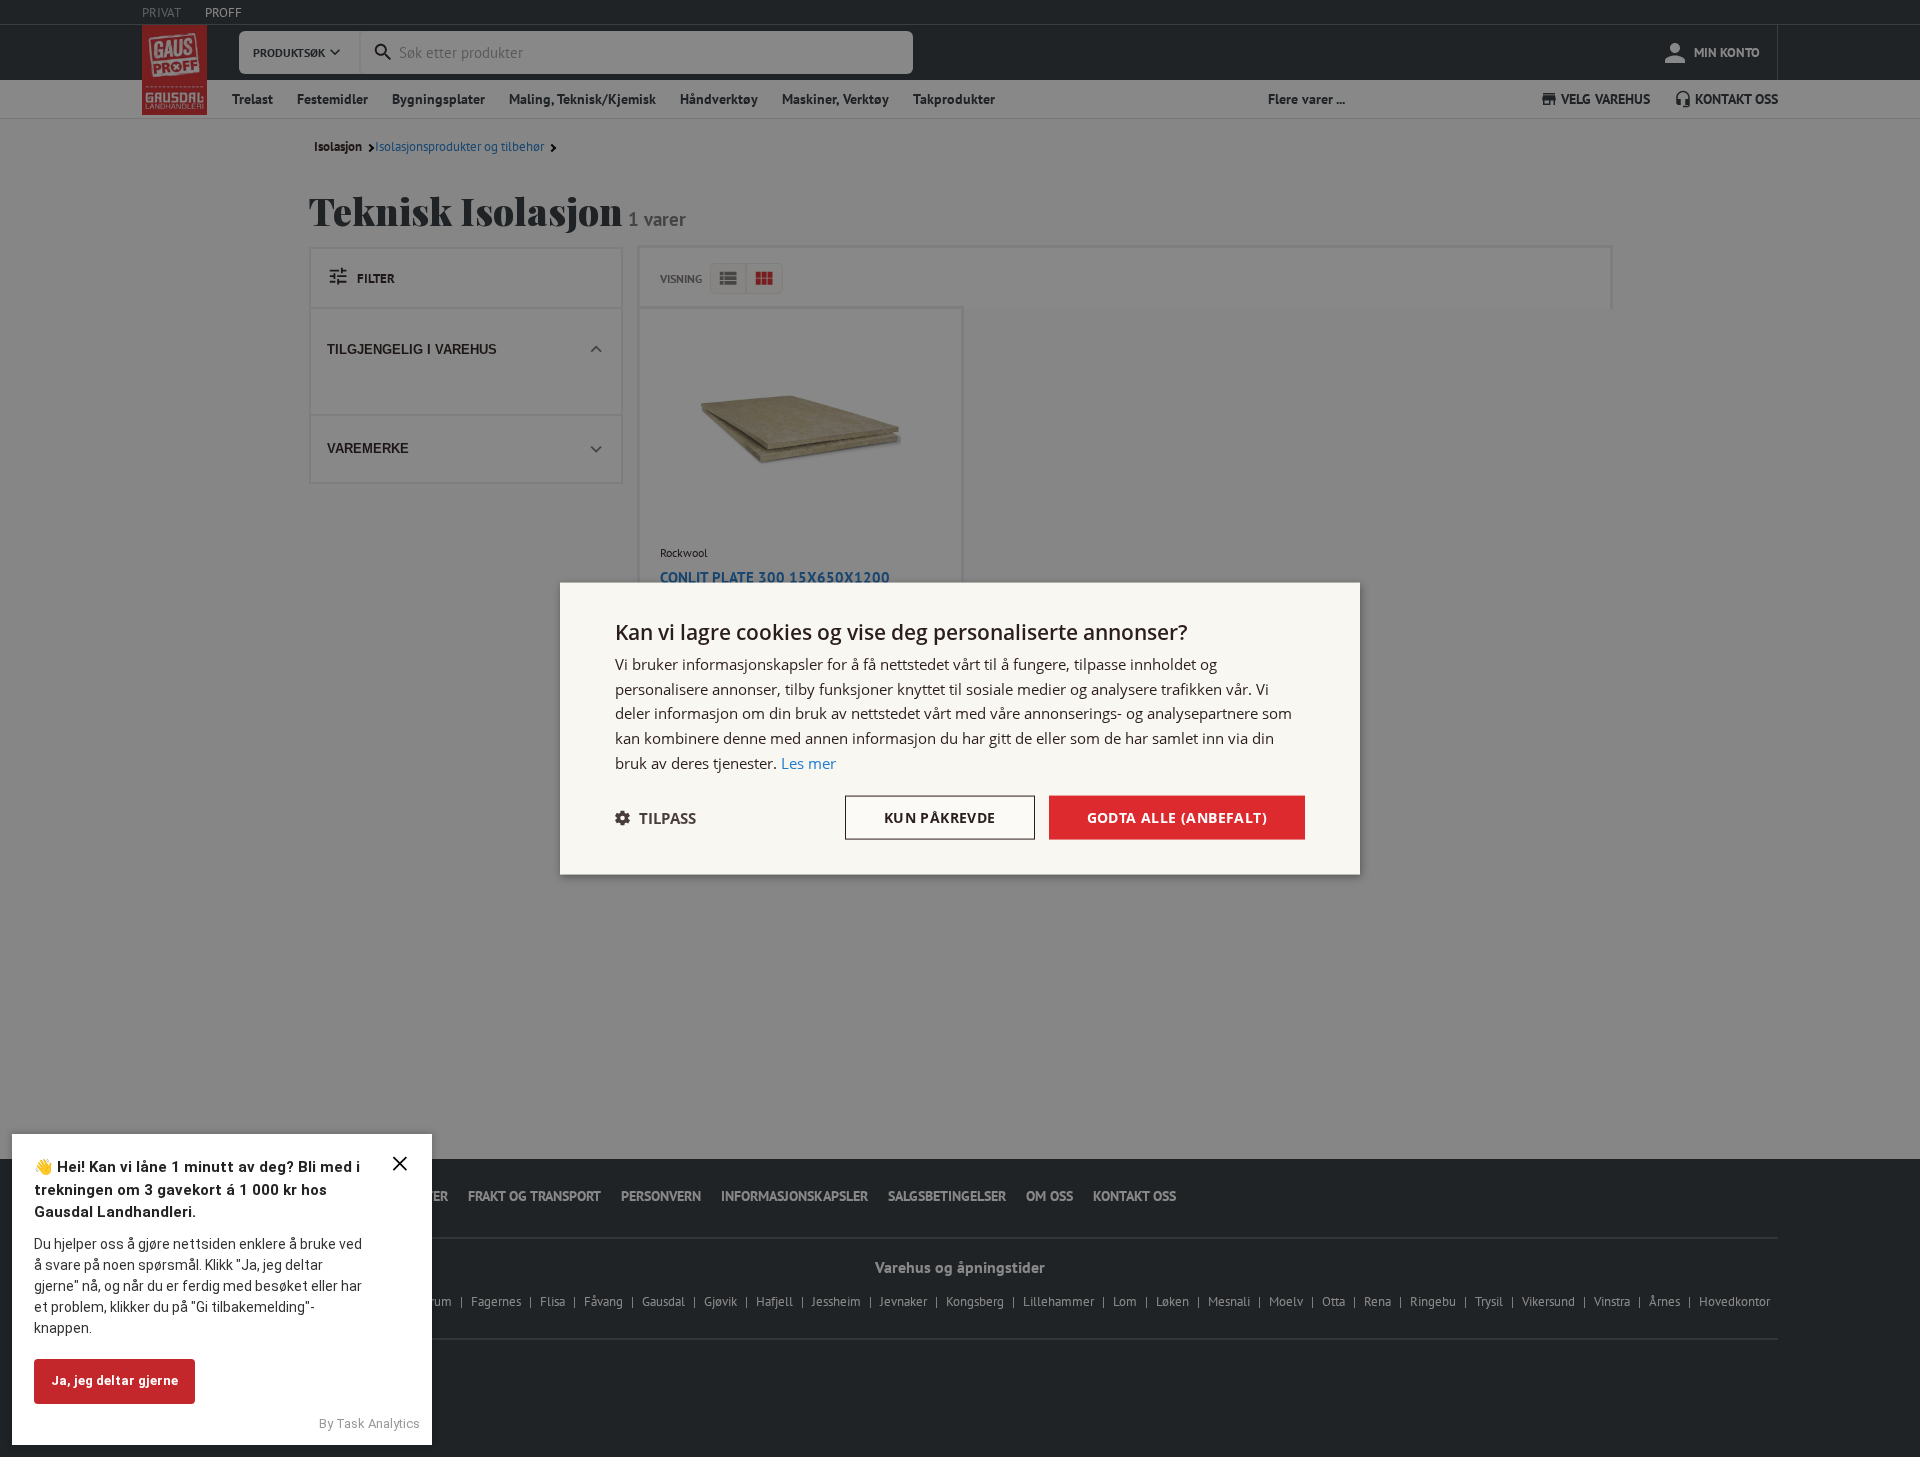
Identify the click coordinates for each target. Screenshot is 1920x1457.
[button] (655, 818)
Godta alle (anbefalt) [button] (1177, 816)
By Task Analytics (369, 1423)
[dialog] (960, 728)
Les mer (808, 762)
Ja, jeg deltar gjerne (114, 1380)
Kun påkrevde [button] (940, 816)
